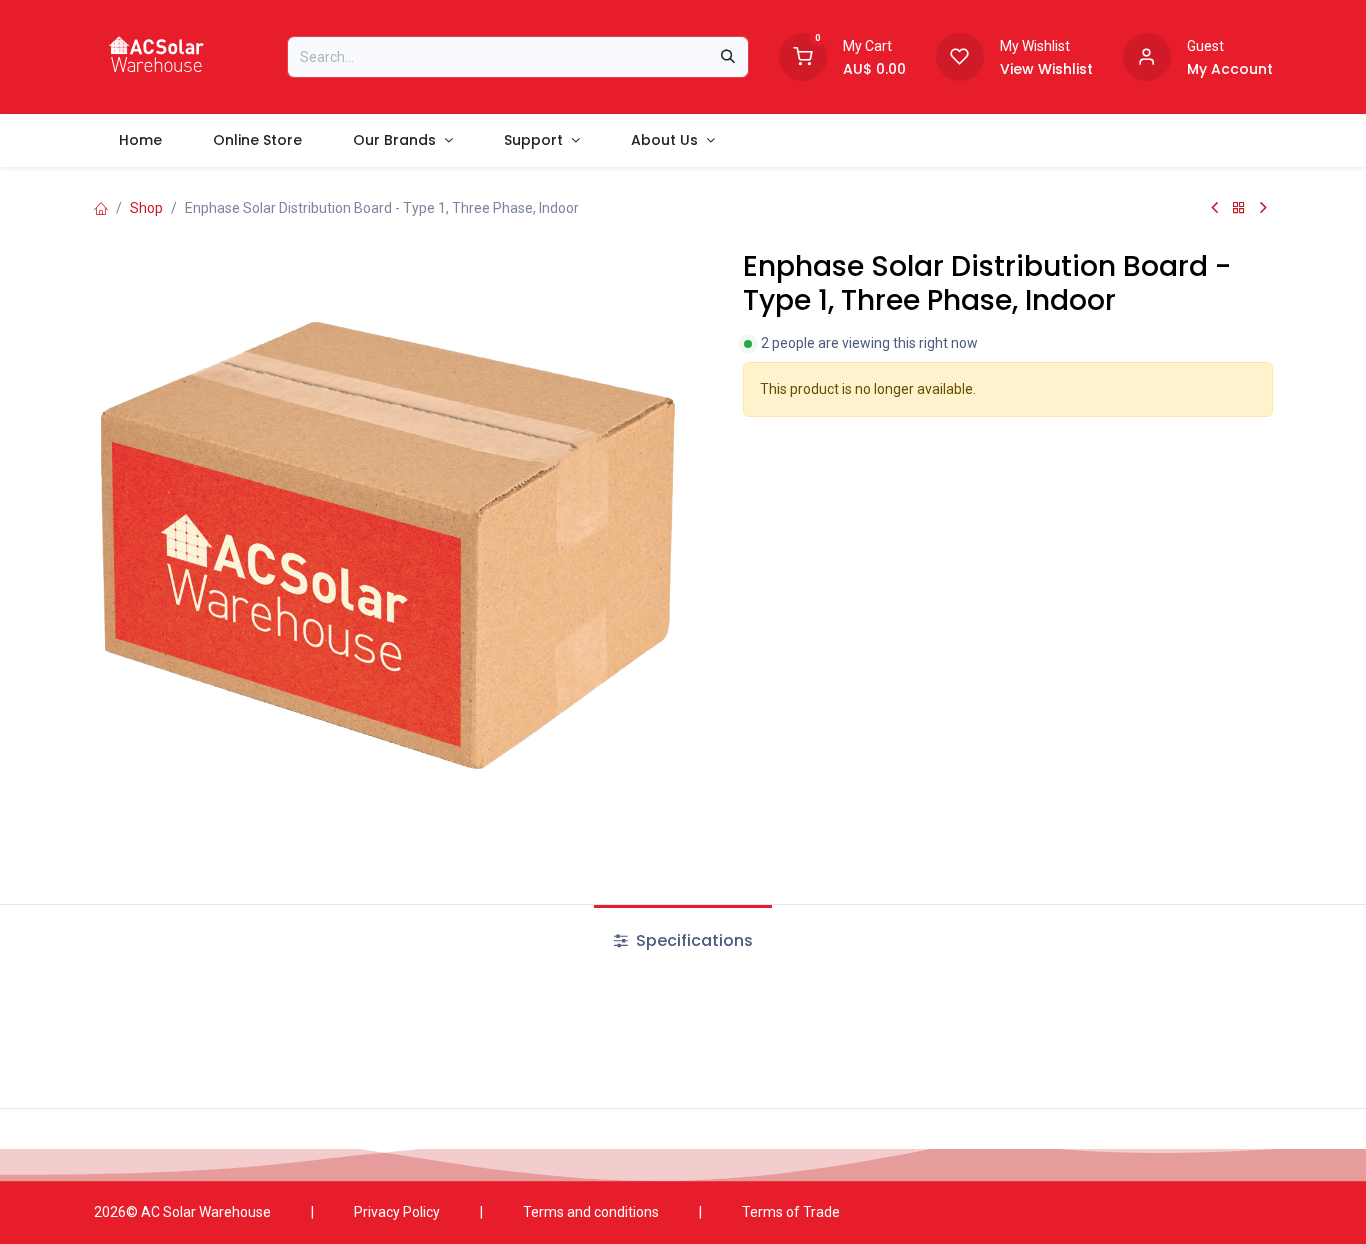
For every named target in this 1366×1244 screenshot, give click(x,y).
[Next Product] (1263, 208)
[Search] (728, 57)
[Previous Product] (1214, 208)
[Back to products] (1239, 208)
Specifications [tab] (692, 940)
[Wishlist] (960, 55)
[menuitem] (141, 140)
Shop (146, 208)
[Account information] (1147, 55)
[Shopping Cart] (803, 55)
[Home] (101, 208)
